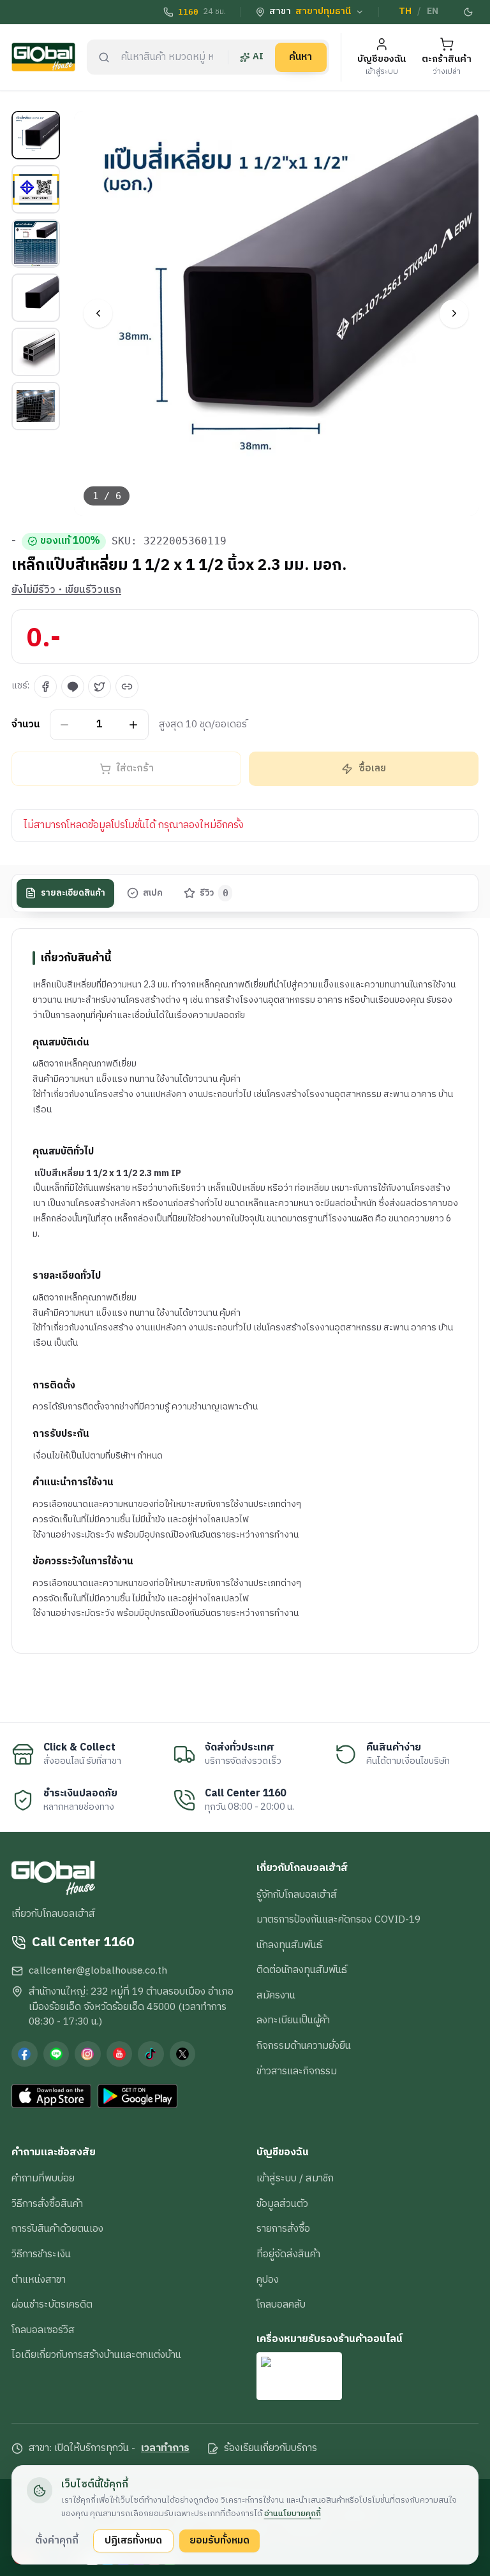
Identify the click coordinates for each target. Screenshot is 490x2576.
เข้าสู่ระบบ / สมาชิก (295, 2178)
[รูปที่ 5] (36, 352)
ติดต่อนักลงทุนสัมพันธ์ (302, 1970)
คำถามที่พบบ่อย (43, 2178)
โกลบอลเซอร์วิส (43, 2330)
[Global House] (43, 57)
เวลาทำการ (165, 2449)
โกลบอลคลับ (281, 2304)
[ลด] (65, 724)
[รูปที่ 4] (36, 298)
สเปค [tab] (153, 893)
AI (258, 57)
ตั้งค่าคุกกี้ (57, 2540)
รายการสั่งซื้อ (283, 2229)
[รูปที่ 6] (36, 406)
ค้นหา (301, 57)
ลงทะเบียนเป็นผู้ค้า (293, 2020)
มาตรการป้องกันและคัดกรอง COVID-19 (338, 1919)
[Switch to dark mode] (469, 12)
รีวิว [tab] (214, 893)
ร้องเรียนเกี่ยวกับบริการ (271, 2449)
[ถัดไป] (454, 313)
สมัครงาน (276, 1995)
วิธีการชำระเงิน (41, 2254)
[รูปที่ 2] (36, 189)
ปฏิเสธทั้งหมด (133, 2540)
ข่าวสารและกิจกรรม (297, 2071)
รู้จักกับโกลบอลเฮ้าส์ (297, 1895)
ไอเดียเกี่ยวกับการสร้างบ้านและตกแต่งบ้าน (96, 2355)
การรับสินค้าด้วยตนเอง (57, 2229)
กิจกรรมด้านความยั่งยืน (304, 2046)
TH (405, 11)
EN (433, 11)
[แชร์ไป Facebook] (45, 687)
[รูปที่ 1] (36, 135)
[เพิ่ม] (134, 724)
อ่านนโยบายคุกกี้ (293, 2514)
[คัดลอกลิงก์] (127, 687)
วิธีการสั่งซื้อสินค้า (47, 2204)
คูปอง (268, 2280)
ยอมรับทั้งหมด (219, 2540)
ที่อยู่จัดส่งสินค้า (288, 2254)
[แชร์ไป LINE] (73, 687)
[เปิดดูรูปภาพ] (277, 313)
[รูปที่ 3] (36, 244)
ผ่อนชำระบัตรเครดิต (52, 2304)
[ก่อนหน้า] (98, 313)
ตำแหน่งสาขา (39, 2280)
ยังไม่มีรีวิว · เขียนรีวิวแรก (66, 590)
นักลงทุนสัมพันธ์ (289, 1945)
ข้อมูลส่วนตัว (282, 2204)
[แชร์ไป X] (100, 687)
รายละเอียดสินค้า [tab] (73, 893)
